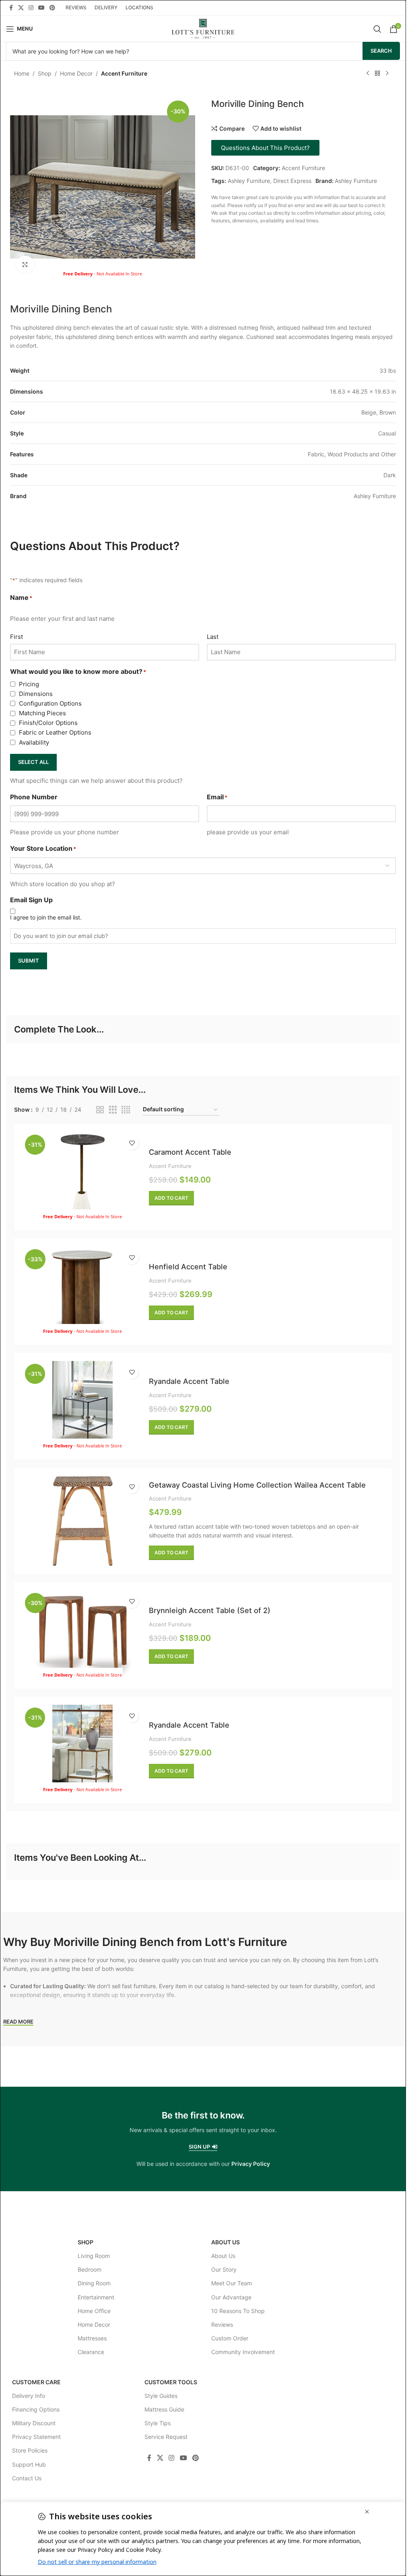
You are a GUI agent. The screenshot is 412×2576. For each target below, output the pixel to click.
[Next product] (387, 74)
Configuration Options (50, 703)
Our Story (224, 2269)
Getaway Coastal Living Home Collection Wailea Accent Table (257, 1485)
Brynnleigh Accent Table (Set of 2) (210, 1610)
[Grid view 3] (113, 1110)
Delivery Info (29, 2396)
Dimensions (36, 694)
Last (213, 637)
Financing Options (36, 2409)
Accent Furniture (124, 73)
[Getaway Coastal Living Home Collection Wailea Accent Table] (82, 1521)
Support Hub (29, 2464)
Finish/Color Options (48, 723)
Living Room (94, 2256)
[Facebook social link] (11, 8)
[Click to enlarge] (25, 265)
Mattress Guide (164, 2409)
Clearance (91, 2352)
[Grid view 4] (126, 1110)
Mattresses (92, 2338)
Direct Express (292, 181)
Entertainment (96, 2297)
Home (22, 73)
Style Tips (158, 2423)
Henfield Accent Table (188, 1266)
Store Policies (30, 2450)
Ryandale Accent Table (189, 1381)
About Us (226, 2242)
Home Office (94, 2311)
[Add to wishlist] (132, 1143)
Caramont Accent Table (190, 1152)
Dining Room (94, 2283)
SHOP (85, 2242)
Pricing (29, 684)
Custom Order (230, 2338)
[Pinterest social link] (52, 8)
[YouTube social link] (41, 8)
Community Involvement (243, 2352)
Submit (29, 961)
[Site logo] (203, 28)
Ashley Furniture (249, 181)
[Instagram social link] (31, 8)
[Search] (377, 29)
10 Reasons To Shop (238, 2311)
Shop (45, 73)
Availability (34, 742)
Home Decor (76, 73)
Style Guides (161, 2396)
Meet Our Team (232, 2283)
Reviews (222, 2325)
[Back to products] (377, 74)
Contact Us (27, 2478)
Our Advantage (231, 2297)
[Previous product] (368, 74)
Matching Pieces (42, 713)
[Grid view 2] (100, 1110)
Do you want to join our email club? (61, 936)
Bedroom (90, 2269)
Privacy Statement (36, 2437)
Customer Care (36, 2382)
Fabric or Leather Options (55, 732)
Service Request (166, 2437)
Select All (33, 762)
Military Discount (34, 2423)
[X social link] (21, 8)
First (16, 637)
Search (381, 51)
